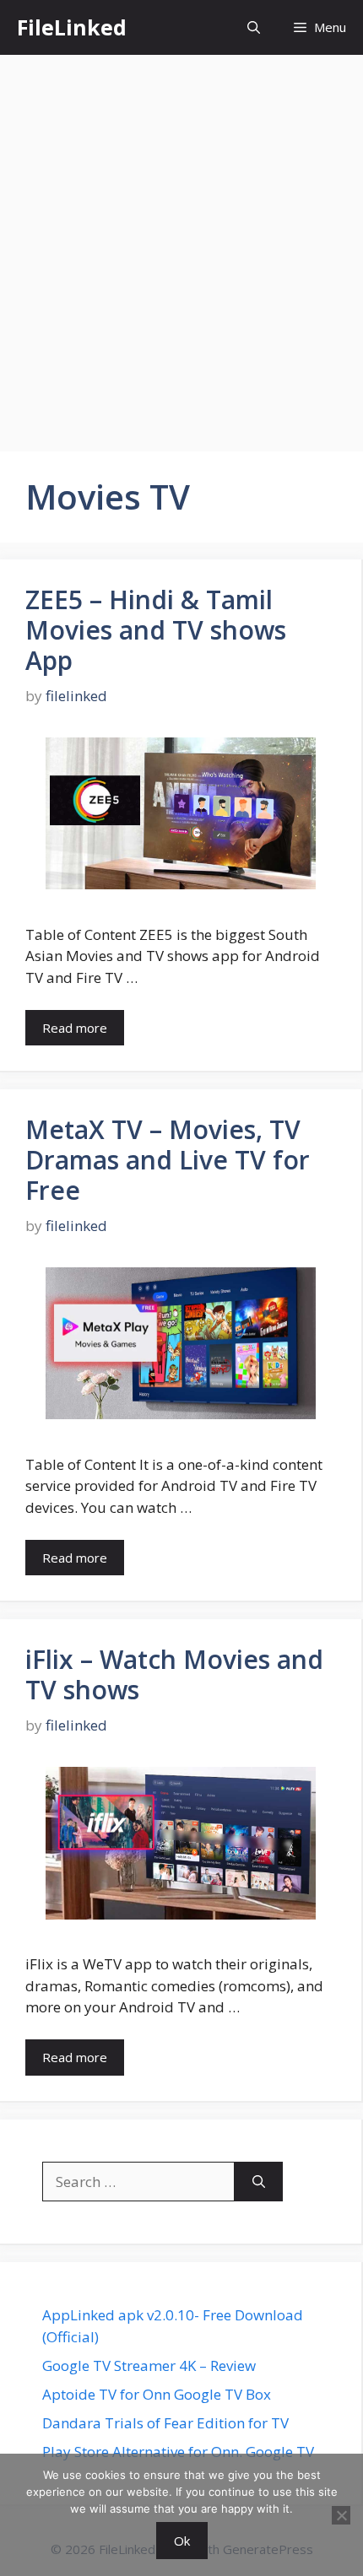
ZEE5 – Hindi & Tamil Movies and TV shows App (156, 630)
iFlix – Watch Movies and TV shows (174, 1674)
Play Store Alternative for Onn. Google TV (178, 2452)
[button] (254, 27)
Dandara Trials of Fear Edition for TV (165, 2423)
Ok (182, 2541)
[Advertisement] (181, 245)
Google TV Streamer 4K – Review (149, 2365)
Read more (75, 1028)
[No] (341, 2515)
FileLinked (72, 27)
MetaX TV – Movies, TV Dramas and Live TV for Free (168, 1160)
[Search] (259, 2182)
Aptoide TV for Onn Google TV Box (157, 2394)
